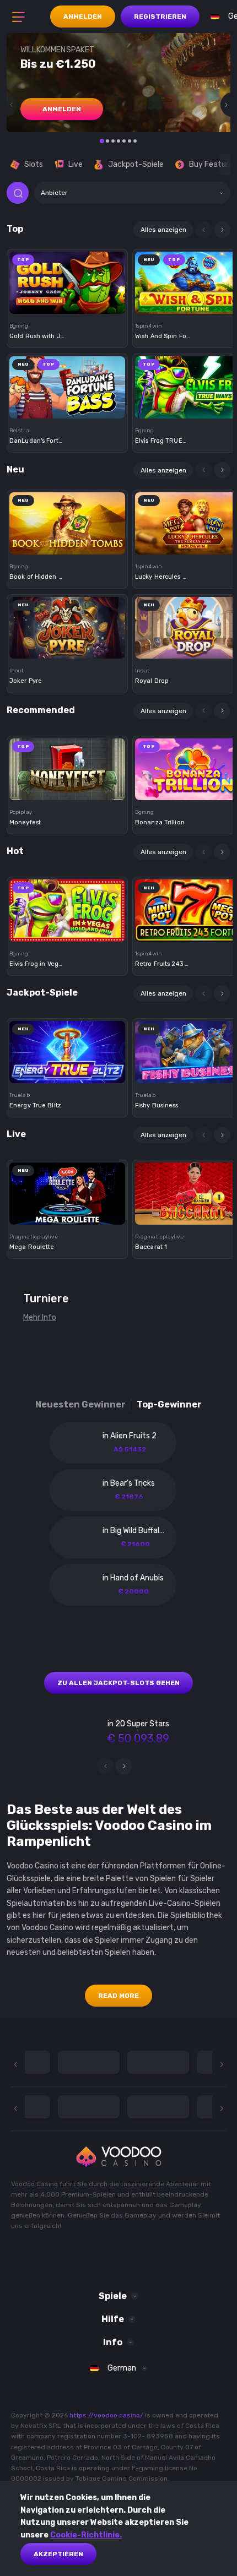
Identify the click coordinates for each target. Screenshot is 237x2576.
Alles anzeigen (163, 230)
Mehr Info (40, 1317)
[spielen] (67, 279)
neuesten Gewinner (80, 1404)
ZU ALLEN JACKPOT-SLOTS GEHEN (118, 1683)
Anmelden (83, 17)
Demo (68, 301)
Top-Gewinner (169, 1404)
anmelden (62, 109)
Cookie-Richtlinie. (86, 2535)
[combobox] (132, 193)
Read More (118, 1996)
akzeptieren (58, 2554)
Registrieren (160, 17)
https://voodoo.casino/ (106, 2415)
